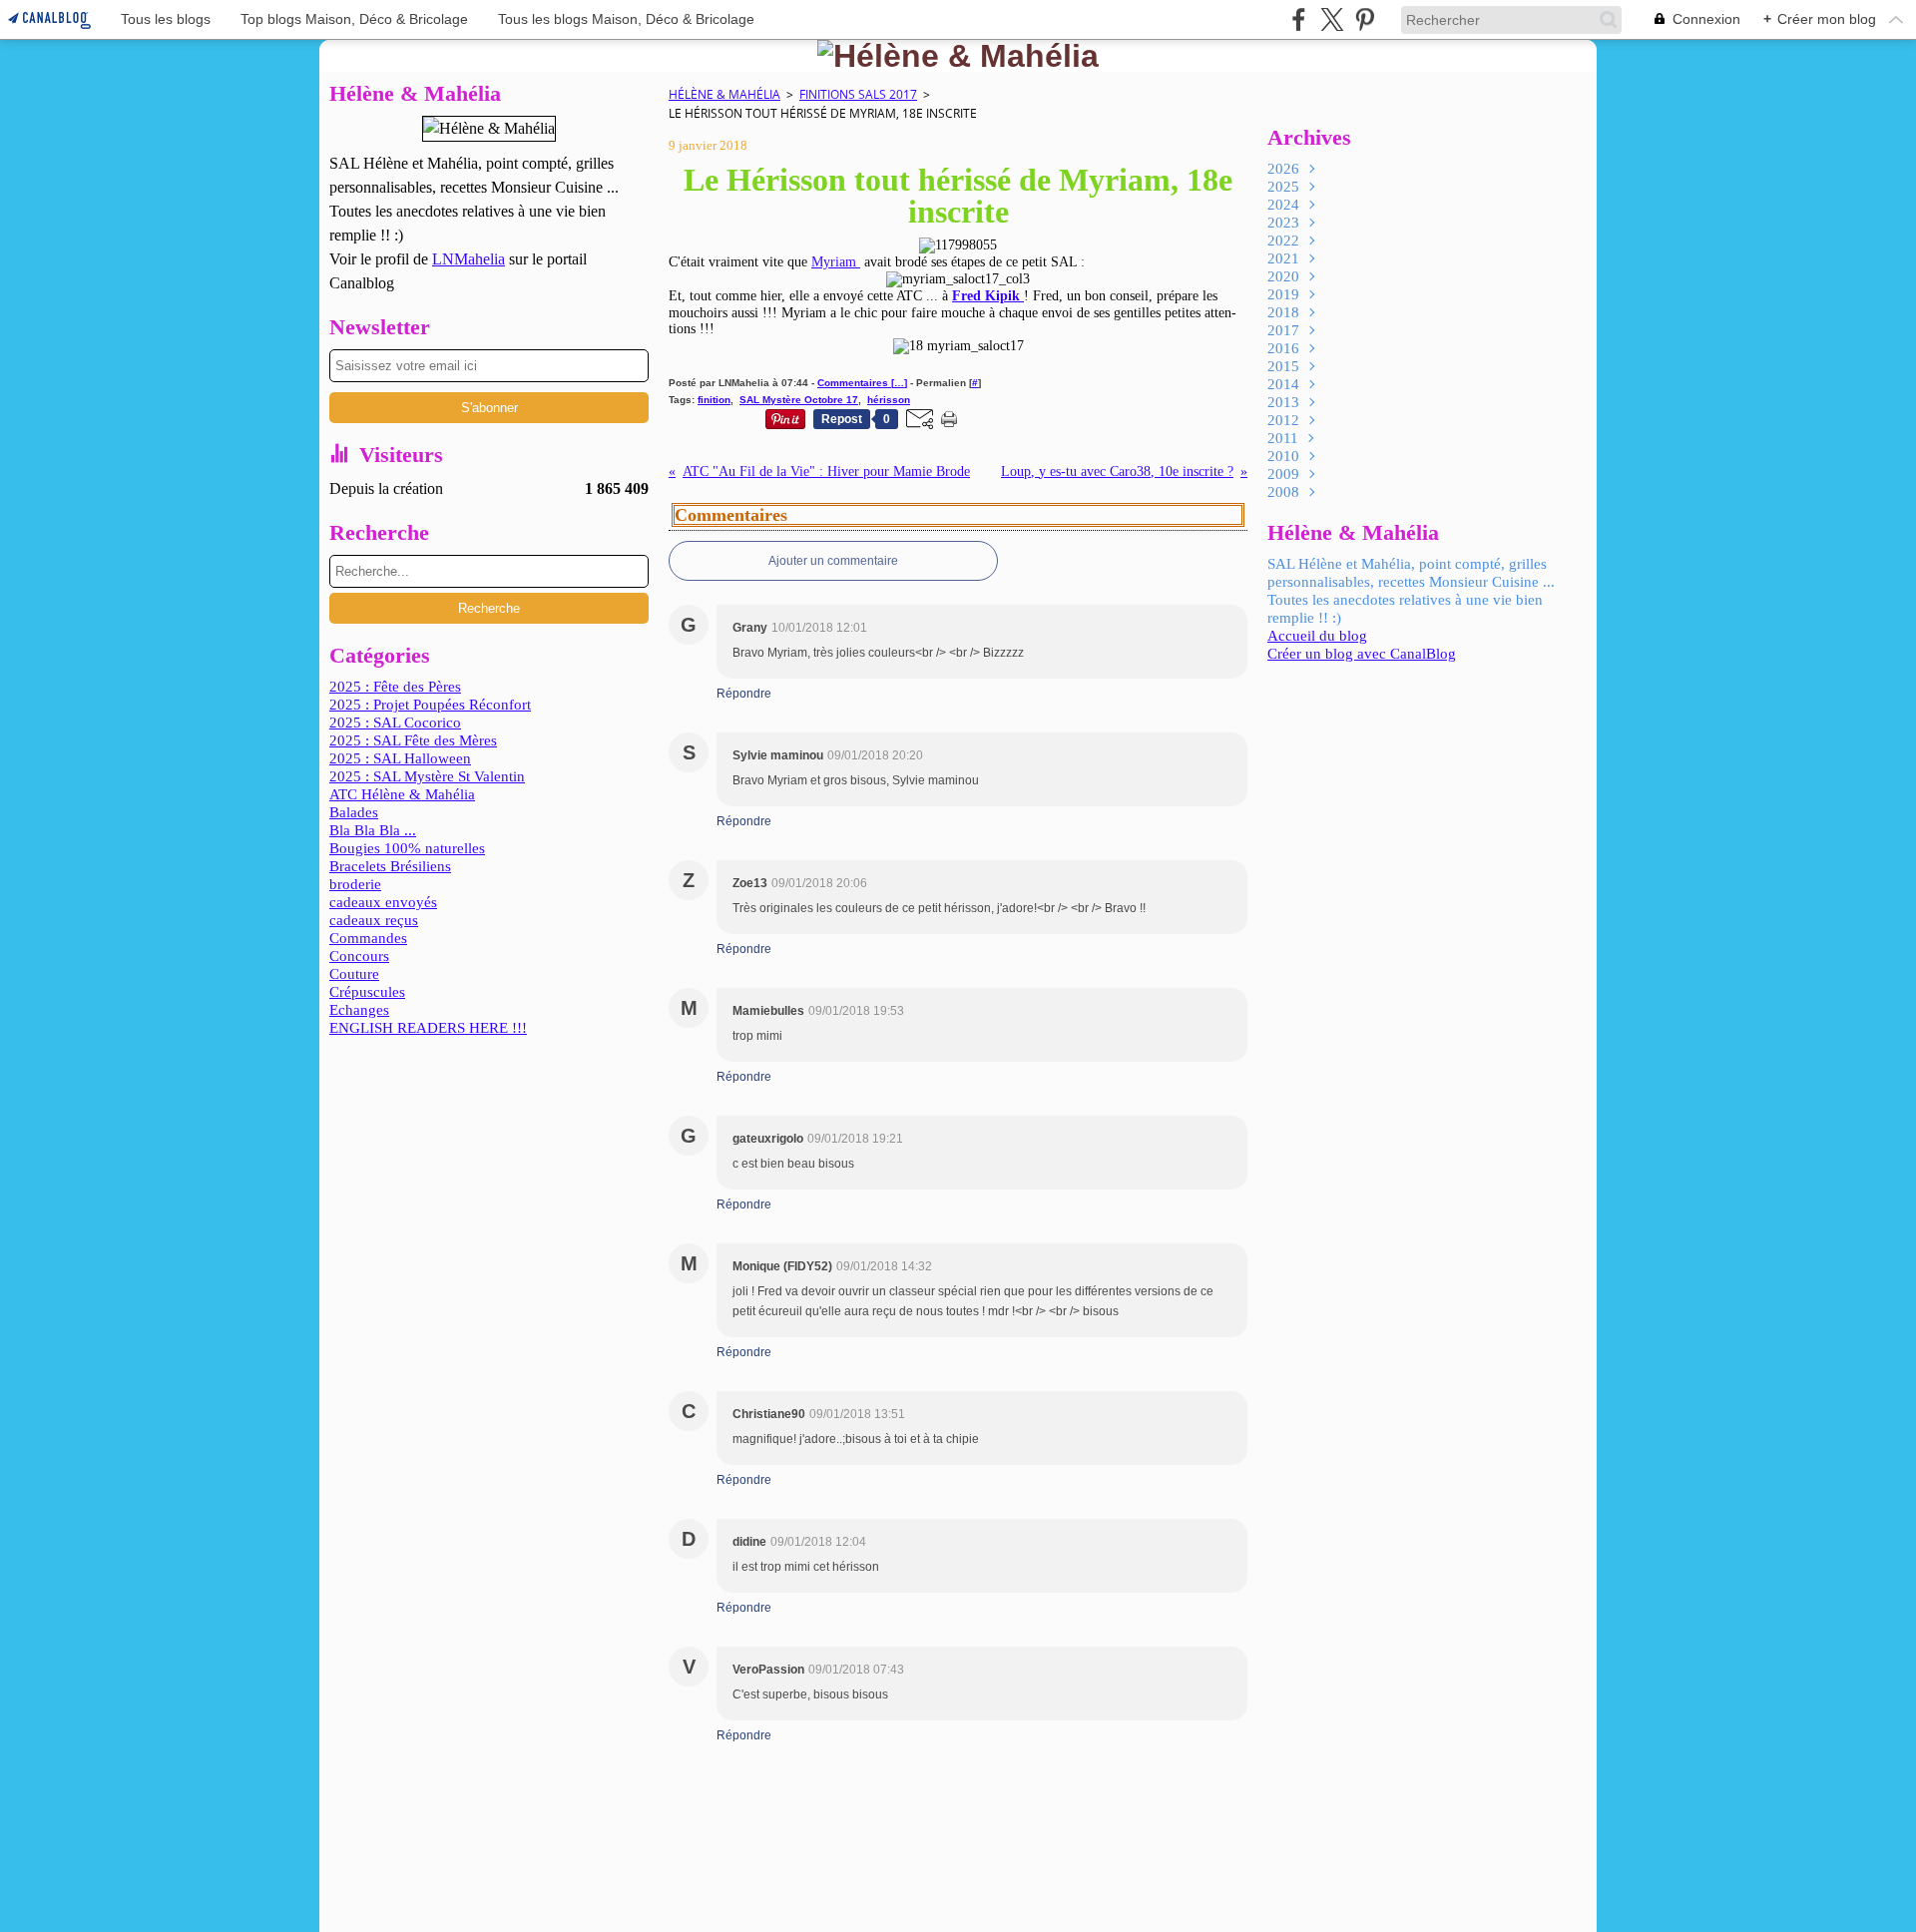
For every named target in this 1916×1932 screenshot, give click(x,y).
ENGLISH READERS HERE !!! (428, 1028)
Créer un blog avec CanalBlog (1362, 654)
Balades (354, 812)
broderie (355, 884)
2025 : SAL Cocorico (395, 723)
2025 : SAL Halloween (400, 758)
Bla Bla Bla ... (373, 830)
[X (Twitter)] (1332, 19)
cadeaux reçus (374, 920)
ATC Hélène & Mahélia (402, 794)
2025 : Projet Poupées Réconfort (430, 705)
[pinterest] (1365, 19)
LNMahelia (469, 259)
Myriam (836, 262)
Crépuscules (367, 992)
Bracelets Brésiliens (390, 866)
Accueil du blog (1317, 636)
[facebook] (1299, 19)
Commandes (368, 938)
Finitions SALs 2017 (858, 94)
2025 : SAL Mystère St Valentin (427, 776)
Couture (354, 974)
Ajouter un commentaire (833, 561)
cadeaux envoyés (383, 902)
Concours (359, 956)
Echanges (359, 1010)
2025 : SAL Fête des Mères (413, 740)
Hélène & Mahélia (724, 94)
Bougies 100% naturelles (407, 848)
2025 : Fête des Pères (395, 687)
